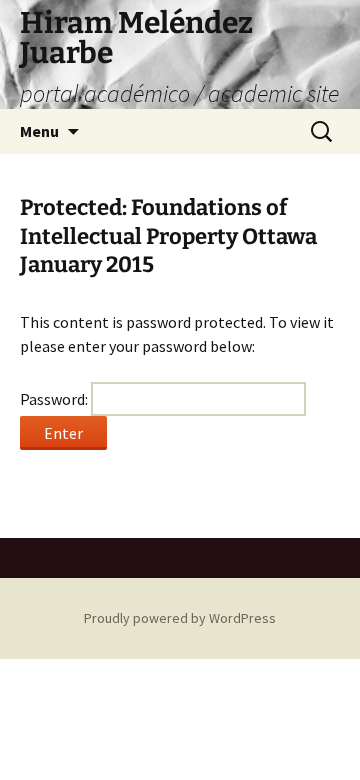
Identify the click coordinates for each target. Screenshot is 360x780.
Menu (39, 131)
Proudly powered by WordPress (180, 618)
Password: (55, 399)
